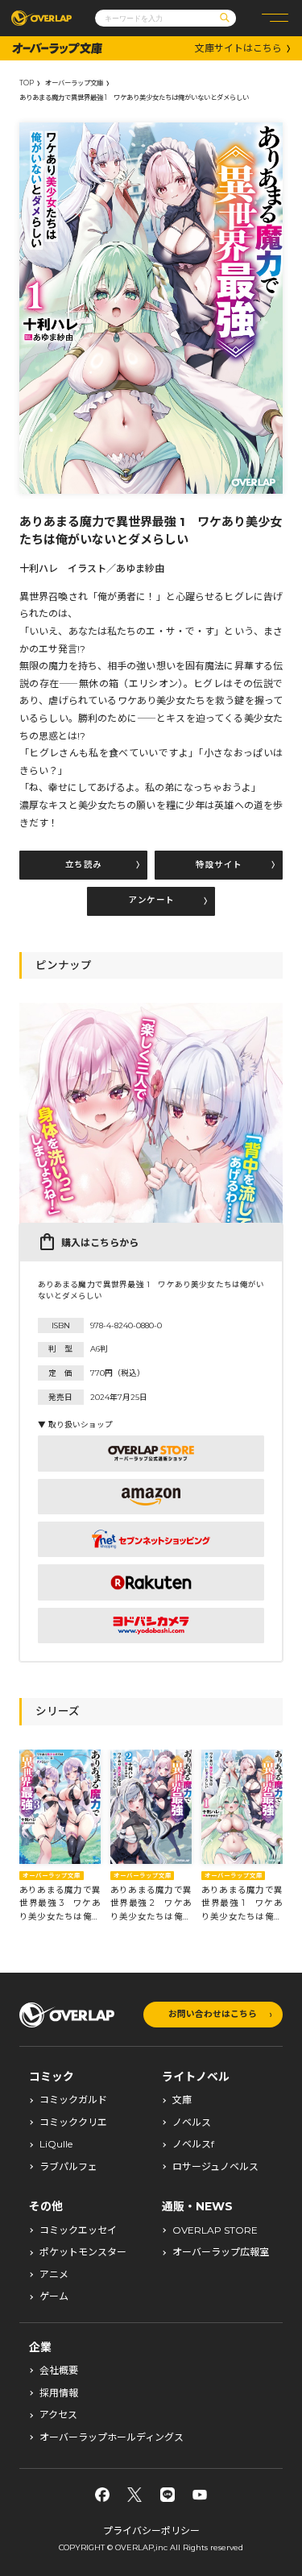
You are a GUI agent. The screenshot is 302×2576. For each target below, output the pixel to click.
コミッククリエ (73, 2123)
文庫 (182, 2100)
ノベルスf (193, 2144)
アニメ (54, 2275)
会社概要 (59, 2371)
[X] (134, 2495)
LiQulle (56, 2144)
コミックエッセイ (78, 2230)
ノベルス (192, 2123)
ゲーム (54, 2296)
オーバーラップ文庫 (74, 83)
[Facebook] (102, 2495)
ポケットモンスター (83, 2252)
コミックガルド (73, 2100)
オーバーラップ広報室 (221, 2252)
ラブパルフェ (68, 2167)
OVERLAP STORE (215, 2230)
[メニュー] (275, 18)
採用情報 (59, 2393)
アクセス (58, 2415)
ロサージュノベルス (215, 2167)
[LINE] (168, 2495)
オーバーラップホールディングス (112, 2437)
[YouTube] (200, 2495)
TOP (27, 83)
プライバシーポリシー (151, 2530)
